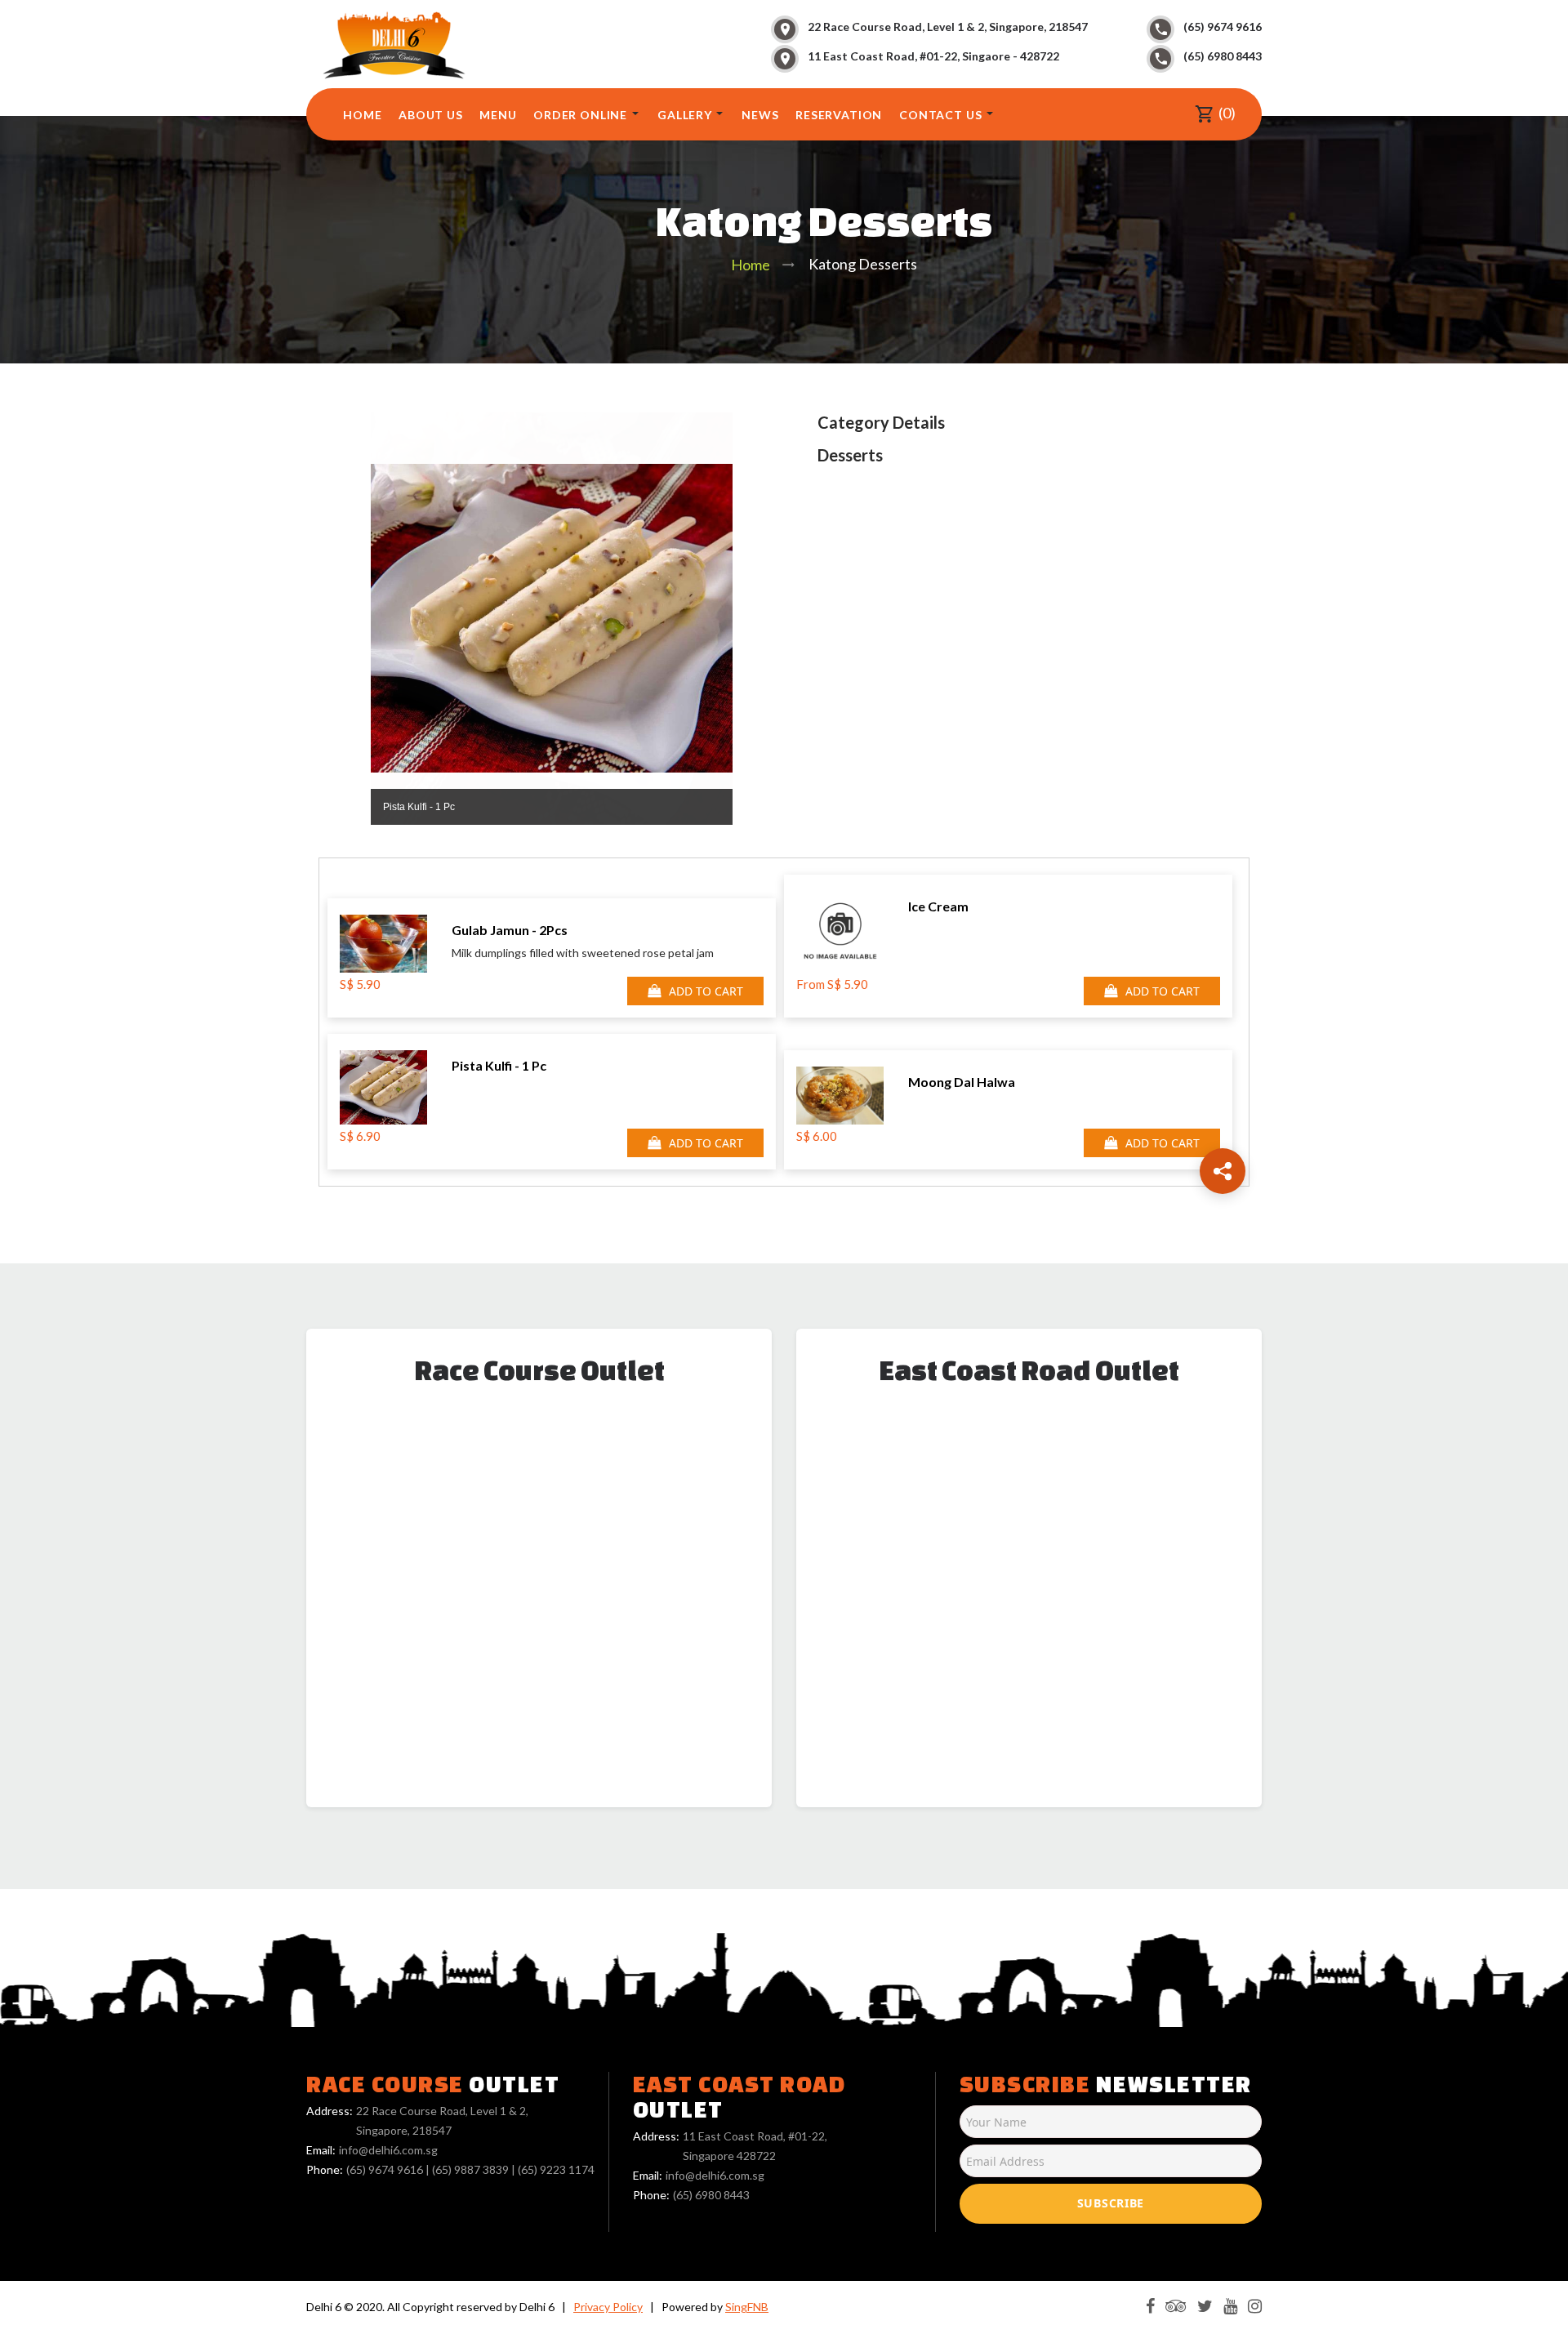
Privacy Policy (608, 2307)
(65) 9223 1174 (556, 2169)
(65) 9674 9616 (1223, 27)
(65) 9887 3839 (470, 2169)
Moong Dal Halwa (962, 1082)
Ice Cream (938, 906)
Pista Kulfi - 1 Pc (499, 1065)
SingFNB (747, 2307)
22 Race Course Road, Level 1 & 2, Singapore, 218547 (948, 27)
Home (751, 265)
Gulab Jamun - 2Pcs (510, 930)
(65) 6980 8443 (1223, 56)
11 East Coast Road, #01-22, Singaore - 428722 (933, 56)
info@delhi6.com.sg (388, 2150)
